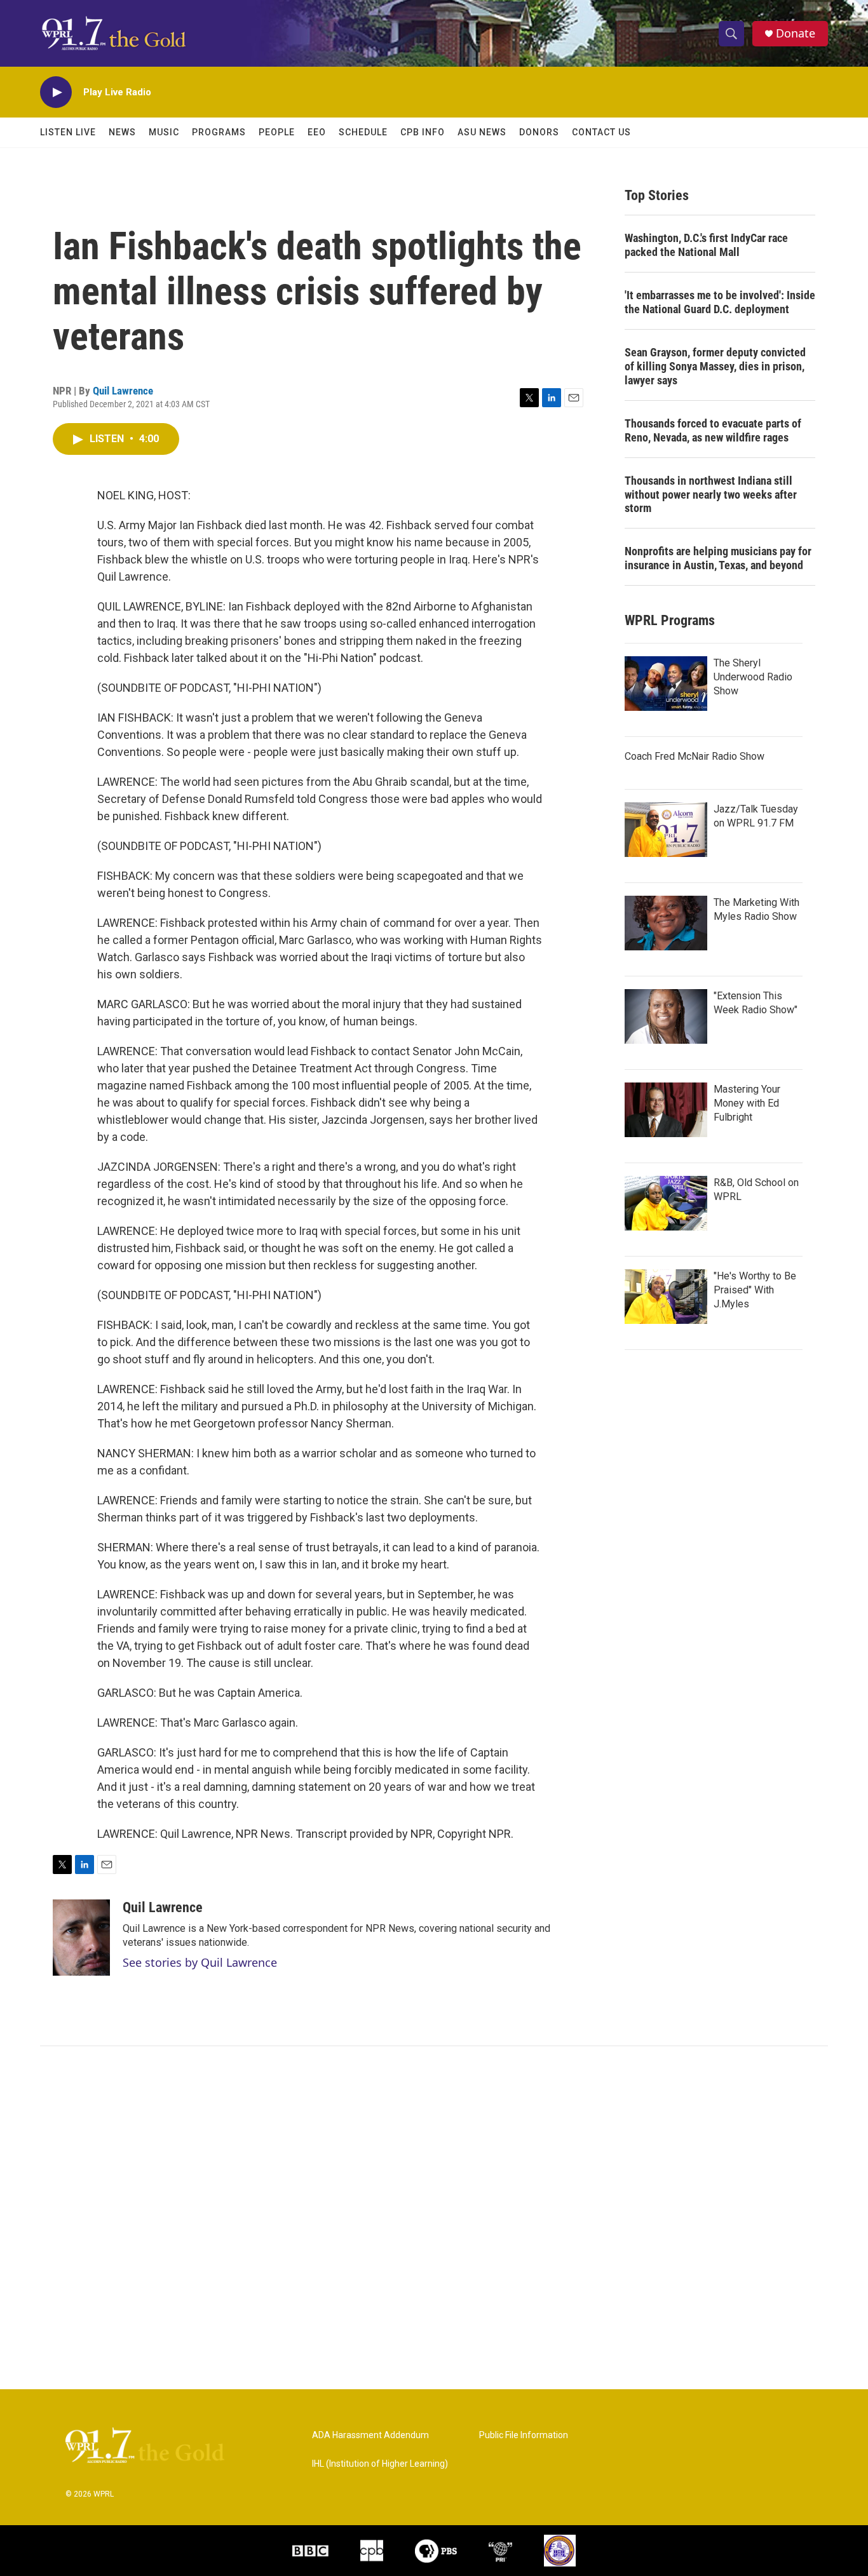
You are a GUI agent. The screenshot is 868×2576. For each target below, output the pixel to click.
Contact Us (601, 132)
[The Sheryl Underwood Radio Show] (666, 684)
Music (164, 132)
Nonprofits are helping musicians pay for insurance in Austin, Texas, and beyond (718, 558)
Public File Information (524, 2435)
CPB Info (423, 132)
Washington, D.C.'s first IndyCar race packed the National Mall (706, 245)
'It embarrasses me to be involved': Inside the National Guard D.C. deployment (720, 302)
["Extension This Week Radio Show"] (666, 1016)
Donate (796, 33)
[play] (56, 92)
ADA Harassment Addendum (370, 2435)
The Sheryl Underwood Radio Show (753, 677)
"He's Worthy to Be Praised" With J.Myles (755, 1290)
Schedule (363, 132)
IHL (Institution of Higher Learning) (380, 2464)
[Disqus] (434, 2218)
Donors (539, 132)
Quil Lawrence (123, 391)
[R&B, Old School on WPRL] (666, 1203)
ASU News (482, 132)
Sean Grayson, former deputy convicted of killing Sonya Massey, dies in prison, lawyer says (715, 366)
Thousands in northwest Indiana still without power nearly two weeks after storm (711, 495)
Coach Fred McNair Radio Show (695, 756)
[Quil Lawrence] (81, 1938)
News (122, 132)
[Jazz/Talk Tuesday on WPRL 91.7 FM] (666, 830)
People (277, 132)
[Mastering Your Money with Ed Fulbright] (666, 1110)
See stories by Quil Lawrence (200, 1962)
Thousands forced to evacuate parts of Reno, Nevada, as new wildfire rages (713, 430)
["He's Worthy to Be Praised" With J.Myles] (666, 1297)
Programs (219, 132)
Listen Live (68, 132)
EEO (317, 132)
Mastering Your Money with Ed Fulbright (747, 1103)
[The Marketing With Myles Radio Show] (666, 923)
